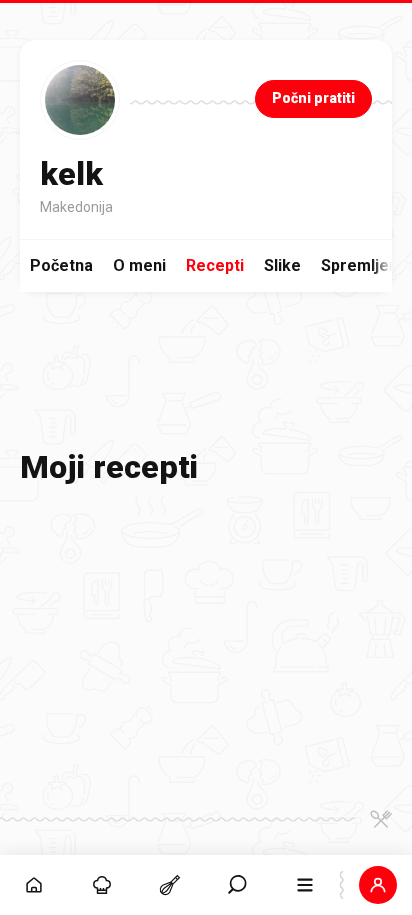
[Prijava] (378, 885)
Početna (61, 265)
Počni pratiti (313, 98)
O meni (139, 265)
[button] (238, 885)
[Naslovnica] (34, 885)
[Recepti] (170, 885)
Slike (282, 265)
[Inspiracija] (102, 885)
